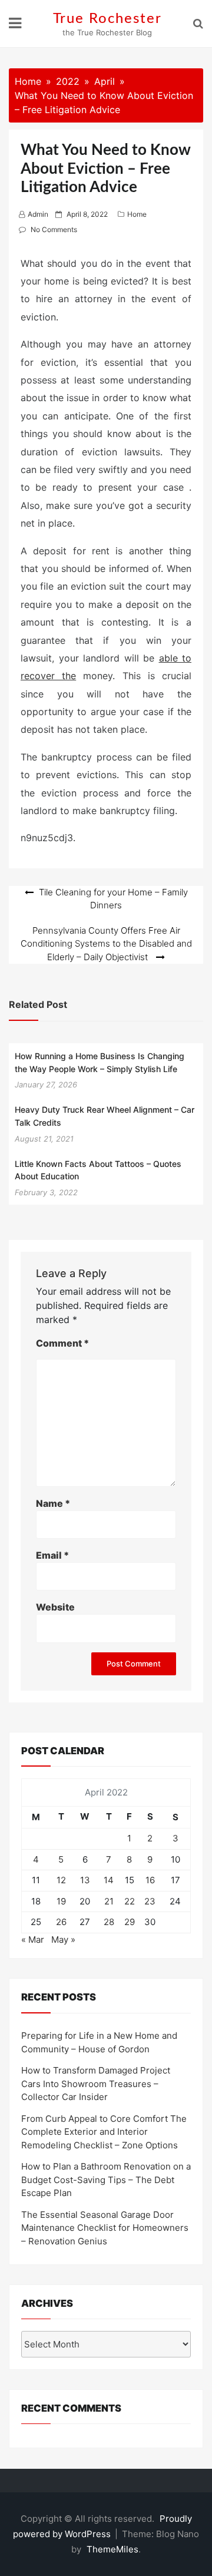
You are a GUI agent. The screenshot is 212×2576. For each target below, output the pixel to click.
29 (130, 1922)
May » (63, 1940)
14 (109, 1880)
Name (53, 1503)
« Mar (33, 1940)
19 (61, 1901)
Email (52, 1555)
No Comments (54, 229)
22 (130, 1901)
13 (85, 1880)
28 (109, 1922)
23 (150, 1901)
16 (150, 1880)
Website (55, 1607)
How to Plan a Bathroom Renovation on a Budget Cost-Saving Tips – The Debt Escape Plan (106, 2180)
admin (38, 214)
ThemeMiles (112, 2549)
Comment (62, 1343)
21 (109, 1901)
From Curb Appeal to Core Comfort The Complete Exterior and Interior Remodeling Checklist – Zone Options (104, 2132)
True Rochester (107, 19)
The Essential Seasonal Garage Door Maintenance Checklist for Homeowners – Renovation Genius (105, 2228)
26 (61, 1922)
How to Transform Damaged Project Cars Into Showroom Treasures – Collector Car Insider (96, 2084)
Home (137, 214)
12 (61, 1880)
